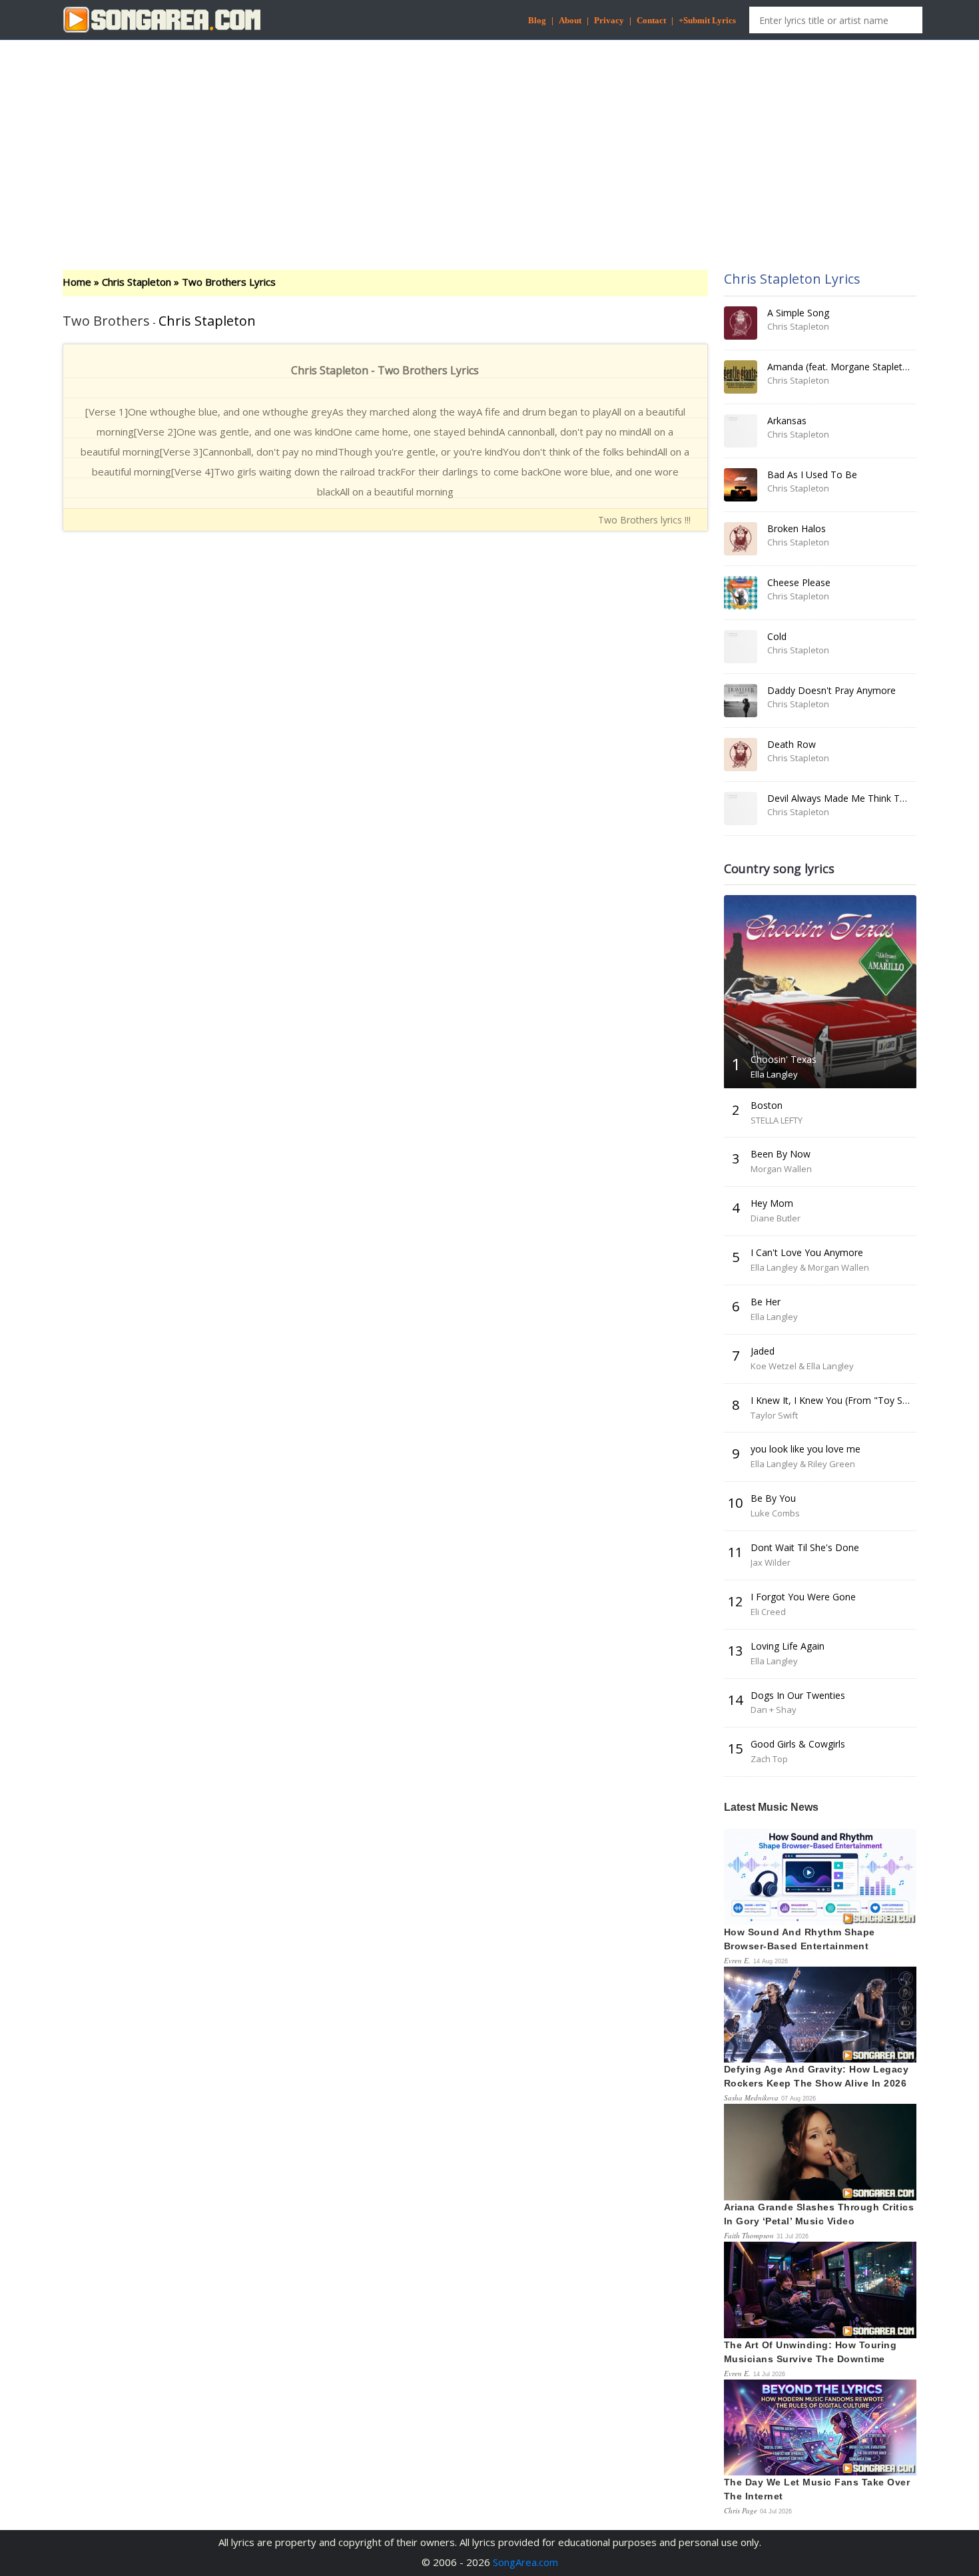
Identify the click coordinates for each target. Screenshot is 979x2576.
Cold (777, 636)
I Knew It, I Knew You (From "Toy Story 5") (843, 1400)
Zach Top (769, 1759)
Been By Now (781, 1154)
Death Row (792, 744)
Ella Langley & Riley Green (803, 1464)
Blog (537, 20)
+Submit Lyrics (707, 20)
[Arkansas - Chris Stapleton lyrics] (741, 431)
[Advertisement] (489, 143)
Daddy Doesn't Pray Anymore (831, 690)
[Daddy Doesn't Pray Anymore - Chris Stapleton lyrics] (741, 701)
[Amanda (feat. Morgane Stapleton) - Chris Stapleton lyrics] (741, 377)
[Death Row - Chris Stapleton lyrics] (741, 755)
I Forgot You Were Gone (803, 1597)
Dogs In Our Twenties (798, 1695)
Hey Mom (772, 1203)
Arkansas (787, 421)
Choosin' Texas (784, 1059)
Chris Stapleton (137, 282)
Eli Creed (768, 1612)
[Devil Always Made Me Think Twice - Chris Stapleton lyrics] (741, 808)
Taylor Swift (774, 1415)
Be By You (773, 1498)
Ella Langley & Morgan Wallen (810, 1267)
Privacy (609, 20)
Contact (651, 20)
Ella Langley (774, 1074)
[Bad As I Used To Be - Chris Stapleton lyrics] (741, 485)
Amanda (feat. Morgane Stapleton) (842, 367)
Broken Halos (797, 528)
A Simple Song (798, 313)
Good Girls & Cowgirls (798, 1744)
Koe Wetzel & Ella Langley (802, 1366)
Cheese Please (799, 582)
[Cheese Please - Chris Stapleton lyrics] (741, 593)
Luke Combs (775, 1513)
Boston (767, 1105)
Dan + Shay (774, 1710)
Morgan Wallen (781, 1169)
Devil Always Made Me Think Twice (843, 798)
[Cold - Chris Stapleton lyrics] (741, 647)
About (570, 20)
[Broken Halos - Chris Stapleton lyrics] (741, 539)
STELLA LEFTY (777, 1120)
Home (77, 282)
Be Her (766, 1302)
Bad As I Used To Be (812, 475)
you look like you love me (806, 1449)
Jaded (763, 1351)
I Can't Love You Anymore (807, 1252)
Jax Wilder (771, 1562)
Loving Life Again (788, 1646)
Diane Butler (776, 1218)
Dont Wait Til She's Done (805, 1547)
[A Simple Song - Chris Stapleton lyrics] (741, 323)
